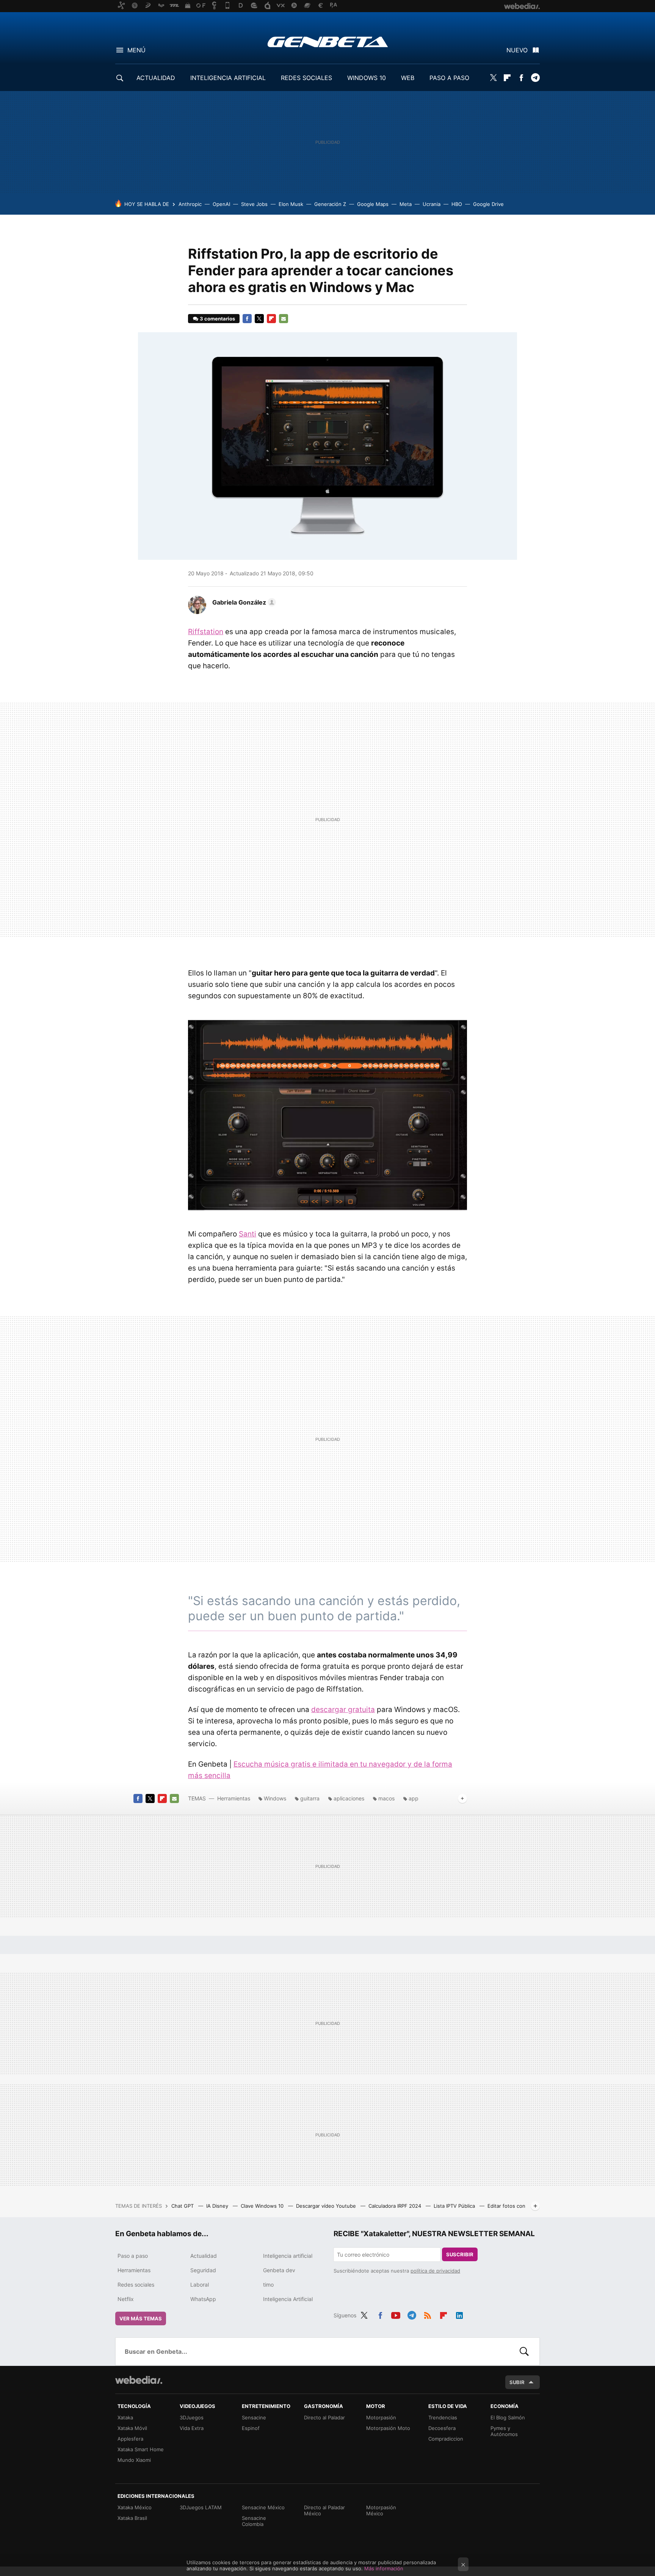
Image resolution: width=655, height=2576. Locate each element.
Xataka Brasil (132, 2518)
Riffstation (206, 632)
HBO (457, 204)
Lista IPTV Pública (455, 2206)
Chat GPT (183, 2206)
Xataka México (135, 2507)
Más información (384, 2568)
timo (268, 2285)
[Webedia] (139, 2380)
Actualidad (204, 2256)
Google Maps (373, 204)
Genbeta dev (279, 2270)
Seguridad (203, 2270)
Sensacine (254, 2417)
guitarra (310, 1798)
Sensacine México (263, 2507)
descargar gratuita (343, 1710)
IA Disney (218, 2206)
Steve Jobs (254, 204)
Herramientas (234, 1798)
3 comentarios (217, 319)
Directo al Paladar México (324, 2510)
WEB (408, 78)
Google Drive (488, 204)
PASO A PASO (449, 78)
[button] (243, 602)
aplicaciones (349, 1798)
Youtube (396, 2314)
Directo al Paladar (324, 2417)
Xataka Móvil (132, 2428)
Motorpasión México (381, 2510)
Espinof (251, 2428)
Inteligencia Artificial (288, 2299)
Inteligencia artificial (288, 2256)
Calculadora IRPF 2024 (396, 2206)
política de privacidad (435, 2271)
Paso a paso (133, 2256)
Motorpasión (381, 2417)
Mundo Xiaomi (134, 2460)
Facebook (521, 78)
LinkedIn (459, 2314)
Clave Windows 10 (263, 2206)
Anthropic (190, 204)
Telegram (535, 78)
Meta (406, 204)
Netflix (126, 2299)
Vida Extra (192, 2428)
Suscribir (460, 2254)
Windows (275, 1798)
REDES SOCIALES (306, 78)
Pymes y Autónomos (504, 2431)
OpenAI (221, 204)
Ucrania (432, 204)
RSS (428, 2314)
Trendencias (443, 2417)
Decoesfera (442, 2428)
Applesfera (130, 2439)
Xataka (125, 2417)
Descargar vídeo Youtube (327, 2206)
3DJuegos (192, 2417)
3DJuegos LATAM (201, 2507)
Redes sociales (136, 2285)
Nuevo (517, 50)
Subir (517, 2382)
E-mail (284, 319)
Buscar (524, 2351)
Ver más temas (141, 2318)
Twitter (493, 78)
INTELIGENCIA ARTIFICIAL (228, 78)
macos (386, 1798)
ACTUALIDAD (156, 78)
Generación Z (330, 204)
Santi (248, 1234)
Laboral (200, 2285)
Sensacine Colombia (254, 2521)
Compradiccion (446, 2439)
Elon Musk (291, 204)
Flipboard (507, 78)
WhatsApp (203, 2299)
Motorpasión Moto (388, 2428)
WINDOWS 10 (367, 78)
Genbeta (328, 42)
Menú (136, 50)
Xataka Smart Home (141, 2449)
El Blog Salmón (508, 2417)
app (414, 1798)
